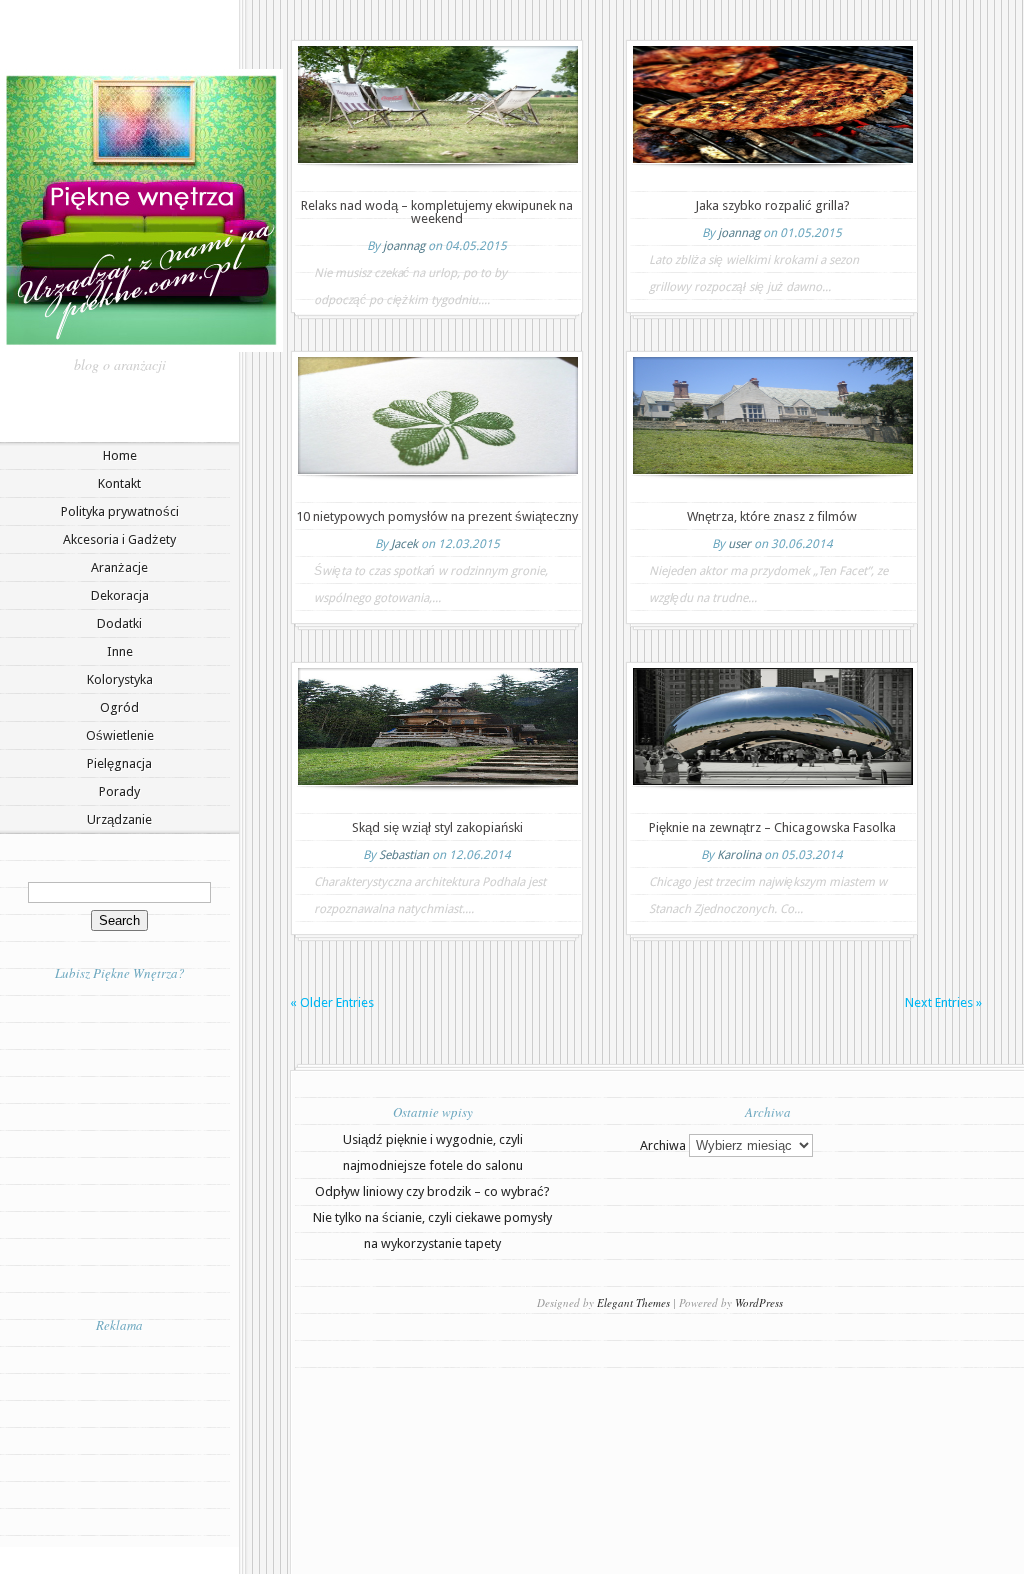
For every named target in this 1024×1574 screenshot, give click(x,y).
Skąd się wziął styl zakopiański (437, 827)
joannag (404, 246)
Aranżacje (119, 567)
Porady (119, 791)
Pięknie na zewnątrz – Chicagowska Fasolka (772, 827)
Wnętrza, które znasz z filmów (772, 516)
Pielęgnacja (119, 763)
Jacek (404, 544)
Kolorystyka (120, 679)
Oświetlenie (120, 735)
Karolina (739, 855)
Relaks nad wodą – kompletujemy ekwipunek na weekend (437, 212)
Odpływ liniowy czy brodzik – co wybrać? (432, 1191)
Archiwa (663, 1145)
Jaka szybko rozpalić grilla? (772, 205)
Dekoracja (120, 595)
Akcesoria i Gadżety (119, 539)
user (739, 544)
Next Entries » (943, 1002)
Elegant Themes (633, 1302)
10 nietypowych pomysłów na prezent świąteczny (437, 516)
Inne (120, 651)
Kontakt (119, 483)
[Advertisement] (120, 1439)
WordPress (759, 1302)
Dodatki (119, 623)
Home (120, 455)
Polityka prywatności (120, 511)
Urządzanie (119, 819)
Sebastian (404, 855)
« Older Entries (332, 1002)
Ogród (119, 707)
